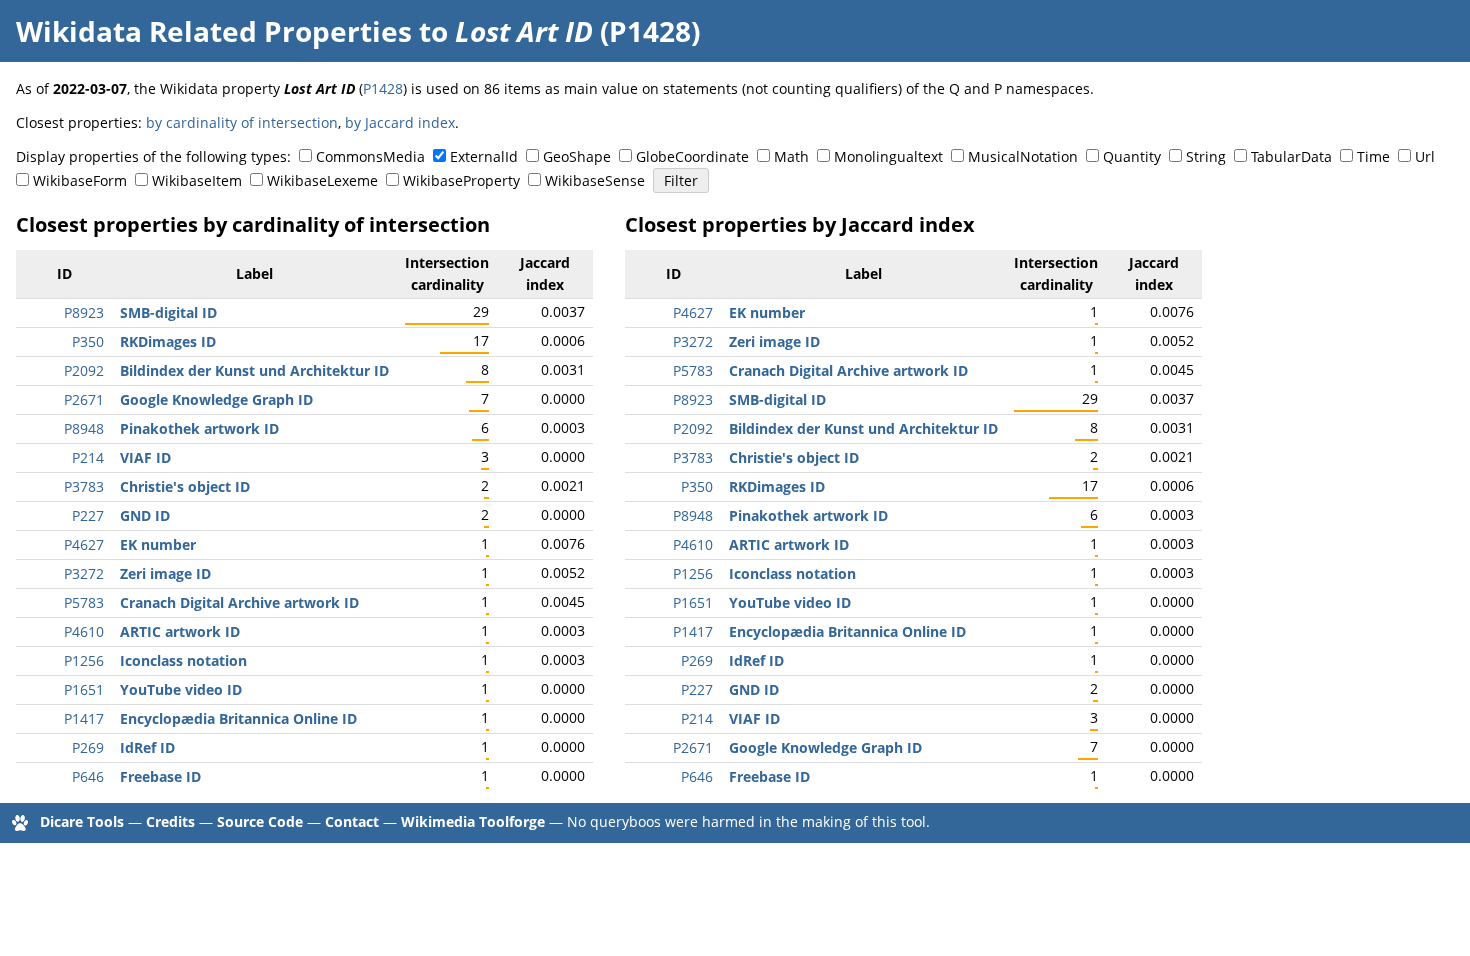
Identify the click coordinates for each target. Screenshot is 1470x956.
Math (791, 156)
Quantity (1132, 156)
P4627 (84, 544)
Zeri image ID (165, 573)
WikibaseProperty (461, 180)
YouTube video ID (181, 689)
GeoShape (577, 156)
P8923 (84, 312)
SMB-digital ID (168, 312)
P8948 (84, 428)
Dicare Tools (82, 821)
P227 (88, 515)
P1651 (84, 689)
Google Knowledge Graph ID (216, 399)
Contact (352, 821)
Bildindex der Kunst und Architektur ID (254, 370)
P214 (88, 457)
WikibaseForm (80, 180)
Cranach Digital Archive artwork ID (239, 602)
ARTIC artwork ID (180, 631)
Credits (170, 821)
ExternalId (484, 156)
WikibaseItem (197, 180)
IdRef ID (147, 747)
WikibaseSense (595, 180)
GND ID (145, 515)
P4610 (84, 631)
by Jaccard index (400, 122)
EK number (158, 544)
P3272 (84, 573)
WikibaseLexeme (322, 180)
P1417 (84, 718)
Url (1425, 156)
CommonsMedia (370, 156)
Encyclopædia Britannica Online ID (238, 718)
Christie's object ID (185, 486)
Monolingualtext (888, 156)
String (1206, 156)
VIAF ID (145, 457)
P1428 (383, 88)
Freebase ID (160, 776)
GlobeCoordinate (692, 156)
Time (1373, 156)
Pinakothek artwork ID (199, 428)
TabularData (1291, 156)
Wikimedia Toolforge (473, 821)
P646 (88, 776)
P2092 (84, 370)
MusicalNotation (1023, 156)
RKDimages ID (168, 341)
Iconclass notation (183, 660)
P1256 (84, 660)
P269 (88, 747)
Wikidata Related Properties (214, 31)
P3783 (84, 486)
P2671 (84, 399)
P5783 (84, 602)
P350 (88, 341)
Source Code (260, 821)
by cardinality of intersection (242, 122)
